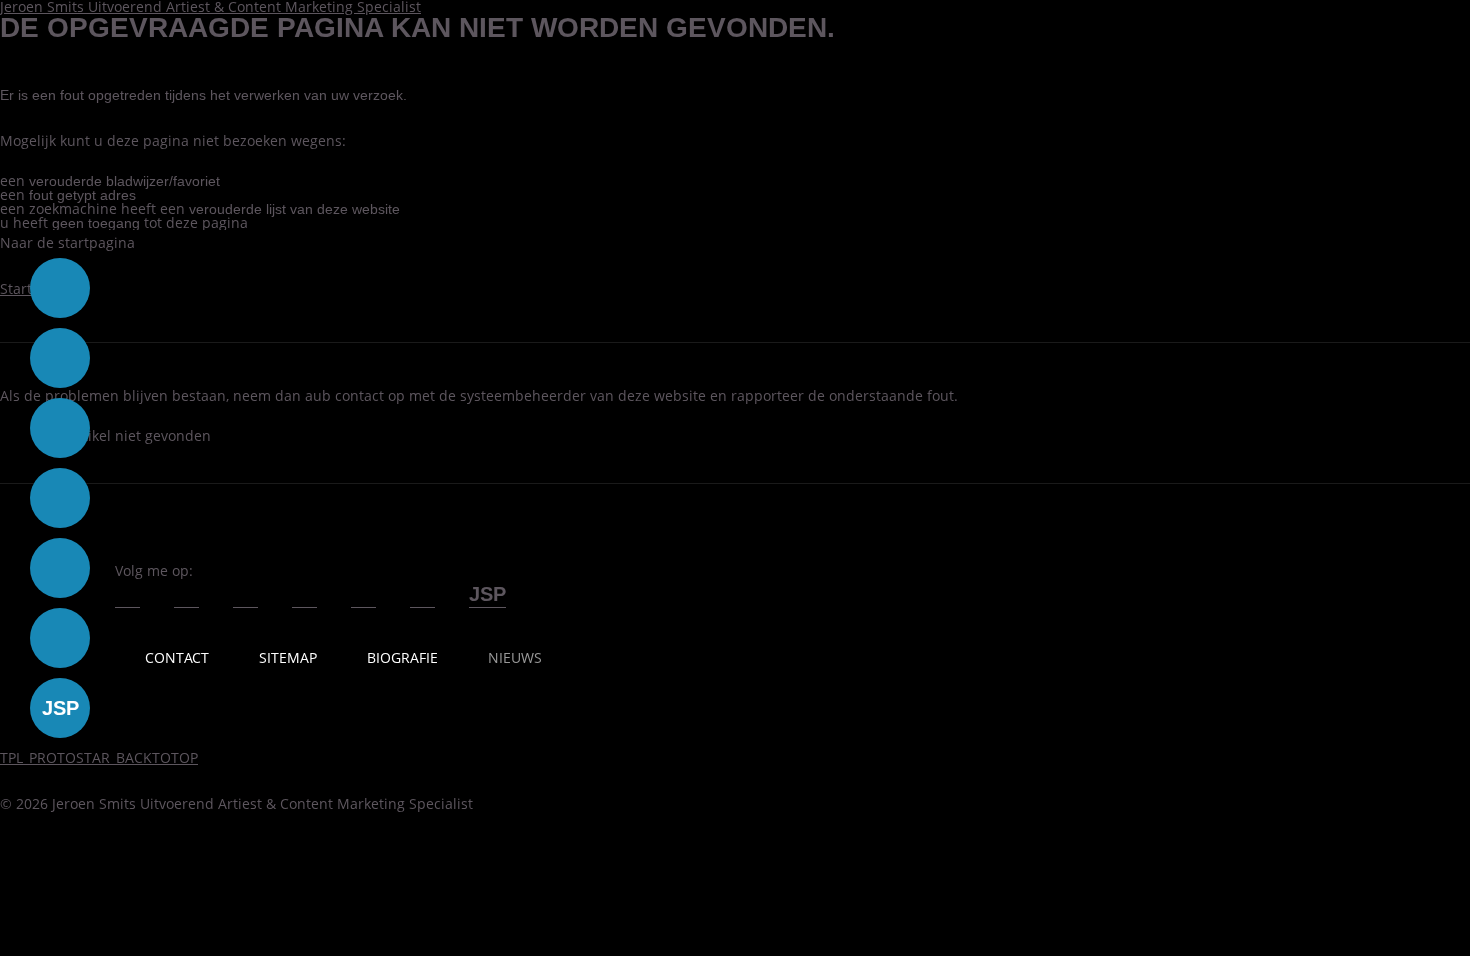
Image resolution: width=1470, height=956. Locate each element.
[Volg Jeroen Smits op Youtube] (245, 600)
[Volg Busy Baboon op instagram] (60, 498)
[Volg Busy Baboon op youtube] (60, 428)
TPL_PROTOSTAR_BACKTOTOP (99, 757)
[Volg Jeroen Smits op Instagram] (304, 600)
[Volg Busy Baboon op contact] (60, 638)
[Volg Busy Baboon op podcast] (60, 568)
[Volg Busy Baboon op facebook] (60, 288)
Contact (177, 657)
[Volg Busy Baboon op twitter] (60, 358)
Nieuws (515, 657)
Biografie (402, 657)
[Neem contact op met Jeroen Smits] (422, 600)
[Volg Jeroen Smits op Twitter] (186, 600)
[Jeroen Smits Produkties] (487, 600)
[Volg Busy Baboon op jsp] (60, 708)
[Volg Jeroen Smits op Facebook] (127, 600)
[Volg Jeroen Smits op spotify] (363, 600)
